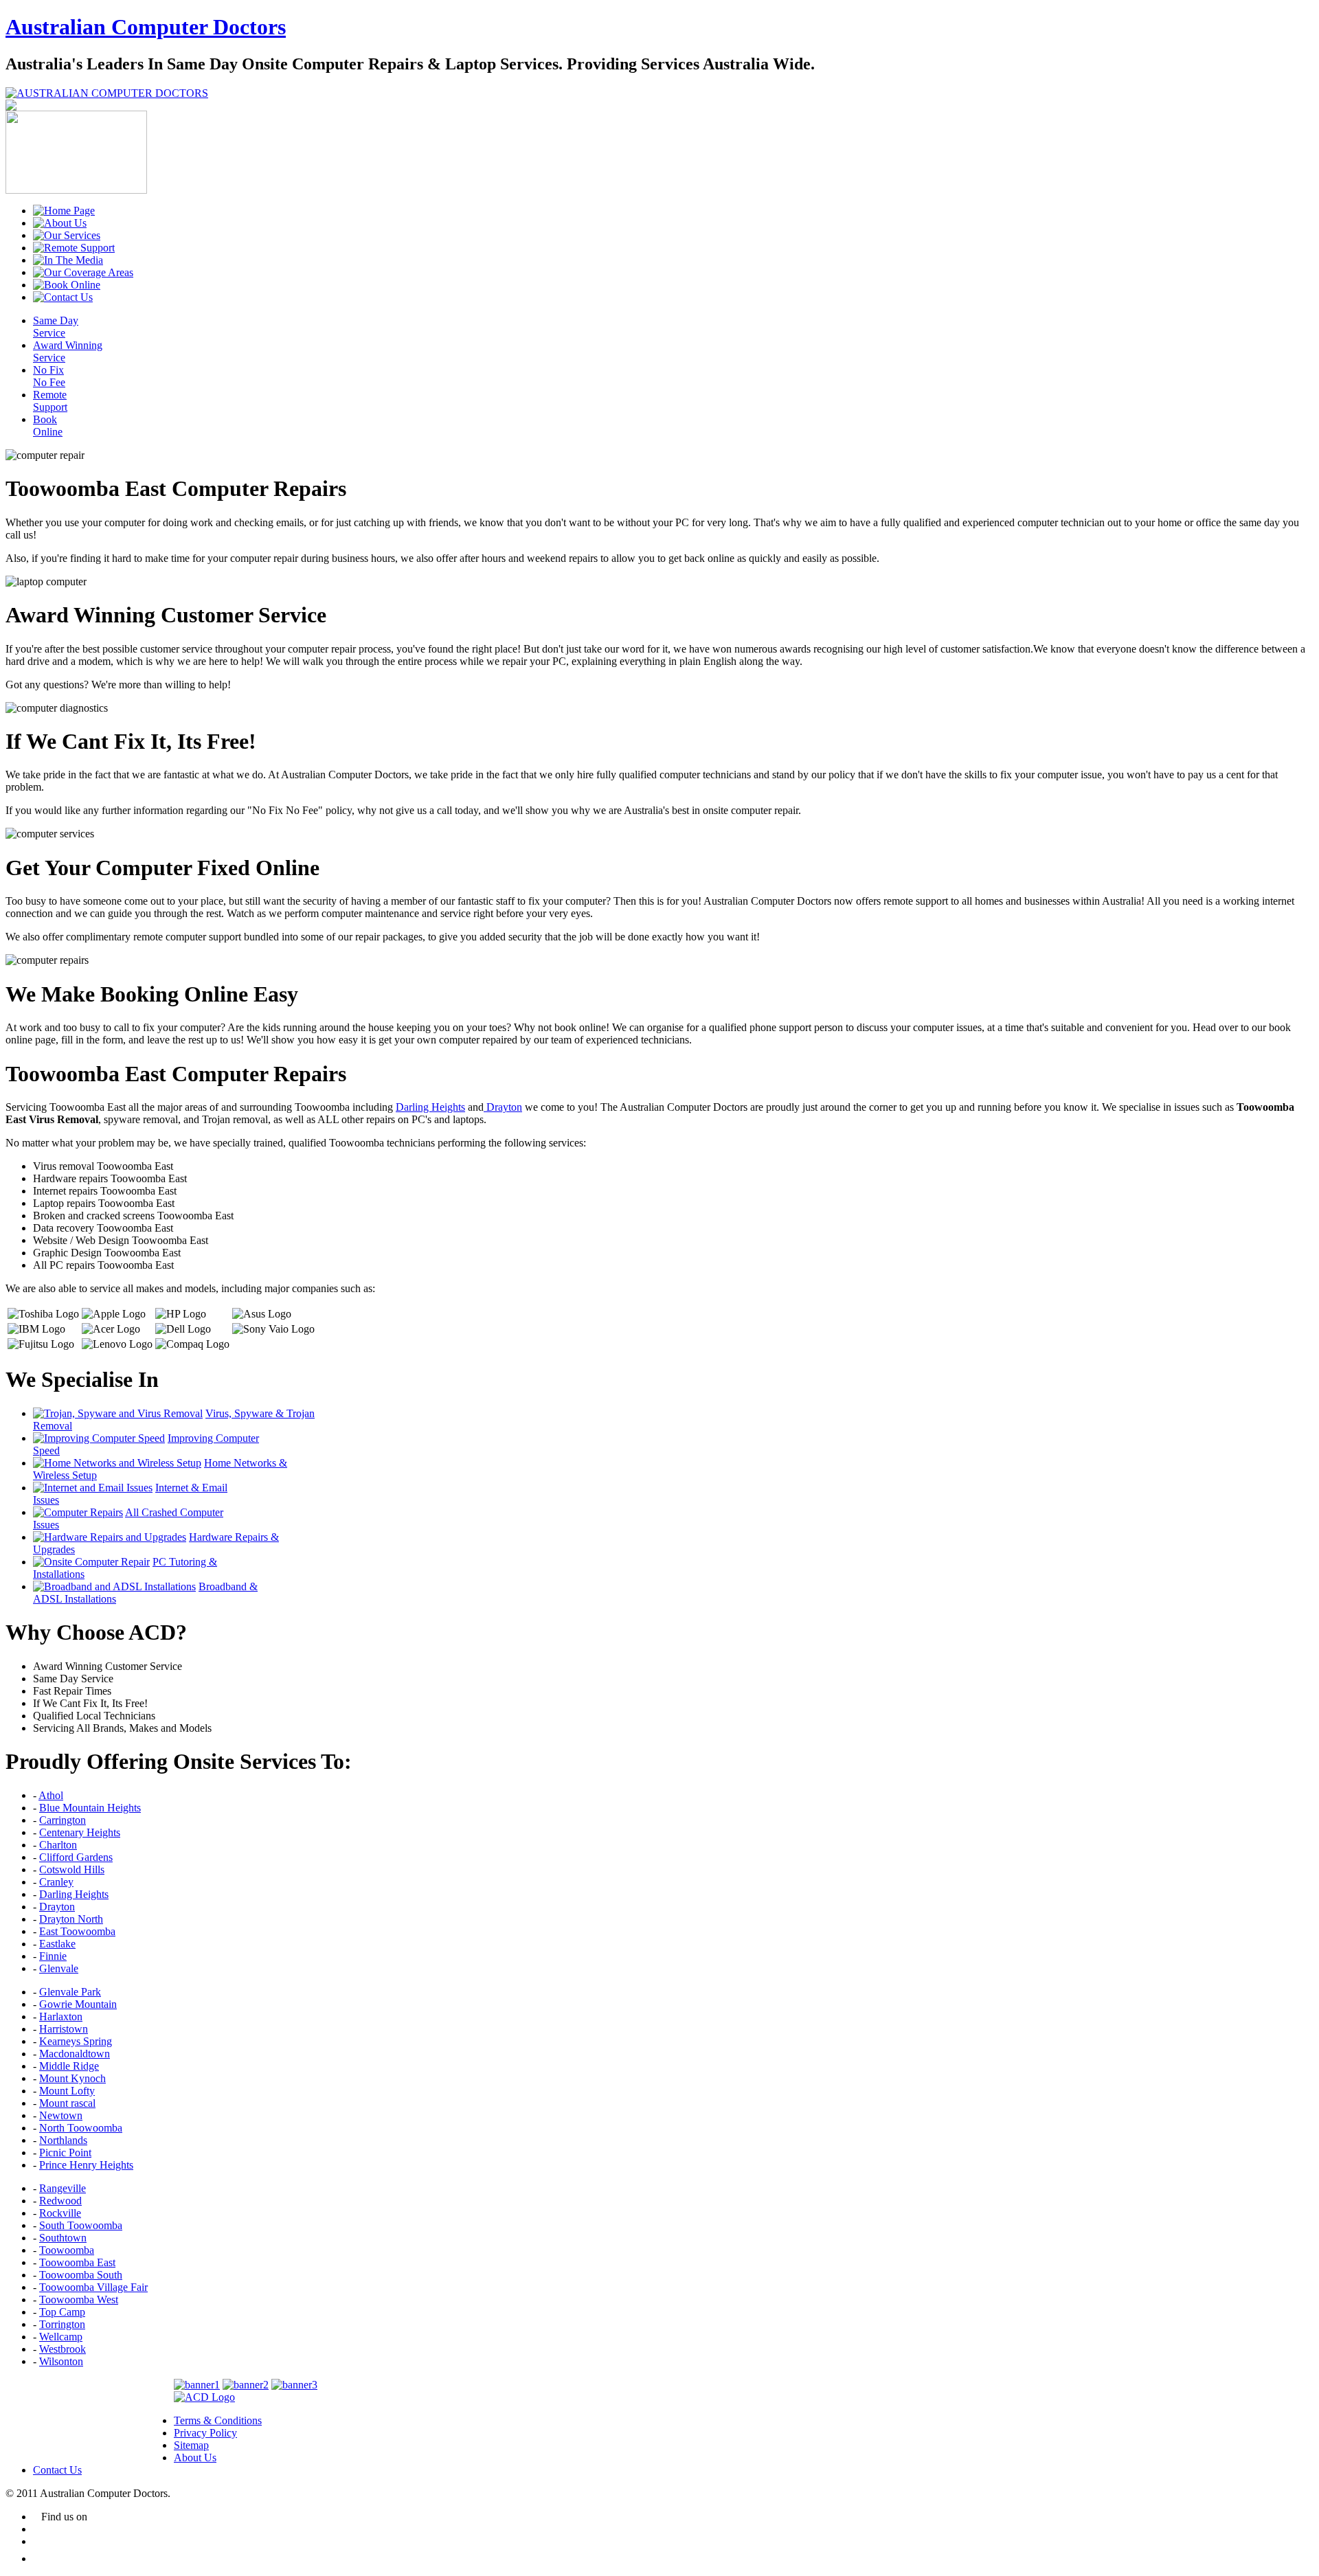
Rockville (60, 2213)
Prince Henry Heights (86, 2165)
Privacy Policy (205, 2433)
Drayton (503, 1107)
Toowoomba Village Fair (93, 2287)
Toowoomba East (77, 2262)
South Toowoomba (81, 2225)
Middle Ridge (69, 2066)
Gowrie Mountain (78, 2004)
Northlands (63, 2140)
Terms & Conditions (218, 2420)
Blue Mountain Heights (90, 1808)
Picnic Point (65, 2153)
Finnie (53, 1956)
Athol (51, 1795)
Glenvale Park (70, 1992)
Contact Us (57, 2470)
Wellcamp (61, 2337)
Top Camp (62, 2312)
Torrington (62, 2324)
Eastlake (57, 1944)
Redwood (60, 2201)
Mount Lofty (67, 2091)
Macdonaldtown (75, 2054)
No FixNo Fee (49, 376)
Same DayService (56, 327)
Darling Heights (430, 1107)
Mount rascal (67, 2103)
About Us (195, 2458)
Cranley (56, 1882)
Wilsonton (61, 2361)
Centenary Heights (80, 1832)
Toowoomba (67, 2250)
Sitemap (191, 2445)
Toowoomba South (81, 2275)
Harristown (64, 2029)
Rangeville (63, 2188)
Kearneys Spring (76, 2041)
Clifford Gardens (76, 1857)
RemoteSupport (50, 401)
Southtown (63, 2238)
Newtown (61, 2115)
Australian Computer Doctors (146, 27)
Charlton (58, 1845)
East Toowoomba (77, 1931)
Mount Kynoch (72, 2078)
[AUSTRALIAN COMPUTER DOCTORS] (107, 93)
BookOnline (48, 426)
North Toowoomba (81, 2128)
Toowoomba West (79, 2300)
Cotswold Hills (72, 1869)
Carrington (63, 1820)
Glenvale (59, 1968)
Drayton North (71, 1919)
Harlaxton (61, 2016)
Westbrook (63, 2349)
